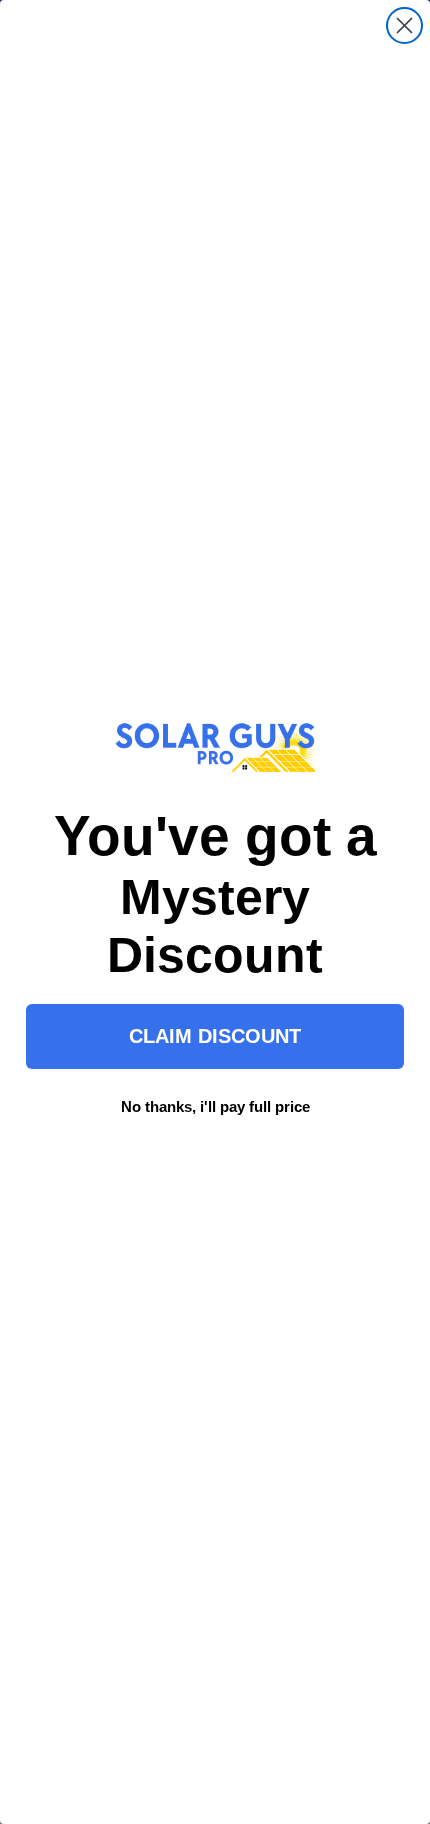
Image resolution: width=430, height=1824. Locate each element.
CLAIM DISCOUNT (215, 1036)
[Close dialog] (404, 25)
